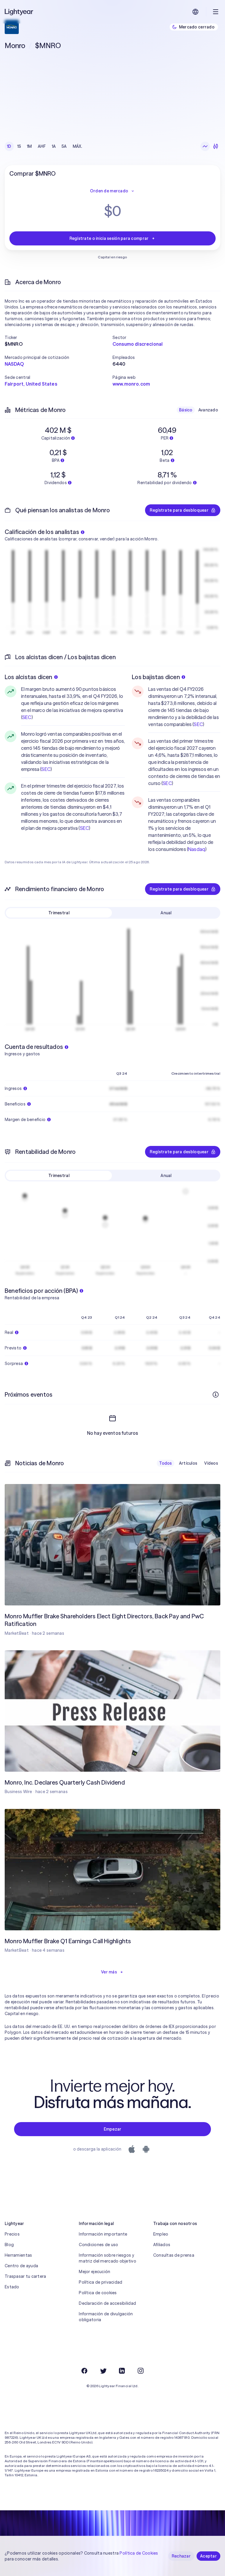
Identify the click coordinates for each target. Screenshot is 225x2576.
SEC (27, 717)
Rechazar (181, 2556)
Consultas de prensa (174, 2255)
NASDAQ (14, 364)
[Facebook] (84, 2371)
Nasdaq (197, 849)
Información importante (103, 2234)
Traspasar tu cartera (25, 2276)
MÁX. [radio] (77, 146)
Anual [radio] (166, 913)
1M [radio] (29, 146)
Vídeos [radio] (211, 1463)
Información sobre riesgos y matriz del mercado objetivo (108, 2258)
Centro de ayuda (21, 2266)
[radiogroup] (45, 146)
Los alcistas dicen (29, 677)
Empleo (161, 2234)
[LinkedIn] (122, 2371)
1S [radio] (19, 146)
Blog (9, 2245)
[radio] (205, 146)
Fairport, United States (31, 384)
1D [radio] (9, 146)
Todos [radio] (165, 1463)
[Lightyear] (19, 12)
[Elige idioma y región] (195, 12)
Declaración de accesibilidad (107, 2303)
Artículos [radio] (188, 1463)
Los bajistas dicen (156, 677)
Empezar (113, 2129)
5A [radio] (64, 146)
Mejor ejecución (94, 2272)
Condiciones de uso (98, 2245)
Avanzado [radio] (208, 410)
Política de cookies (98, 2293)
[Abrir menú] (216, 12)
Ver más (109, 1972)
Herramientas (18, 2255)
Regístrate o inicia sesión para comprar (109, 238)
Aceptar (208, 2556)
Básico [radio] (186, 410)
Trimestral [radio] (59, 913)
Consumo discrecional (138, 344)
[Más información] (216, 1395)
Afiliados (162, 2245)
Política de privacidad (100, 2282)
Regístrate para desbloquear (179, 510)
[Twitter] (103, 2371)
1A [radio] (54, 146)
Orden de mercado (109, 191)
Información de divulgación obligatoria (106, 2317)
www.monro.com (131, 384)
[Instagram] (141, 2371)
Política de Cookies (139, 2553)
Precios (12, 2234)
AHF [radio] (42, 146)
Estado (12, 2287)
